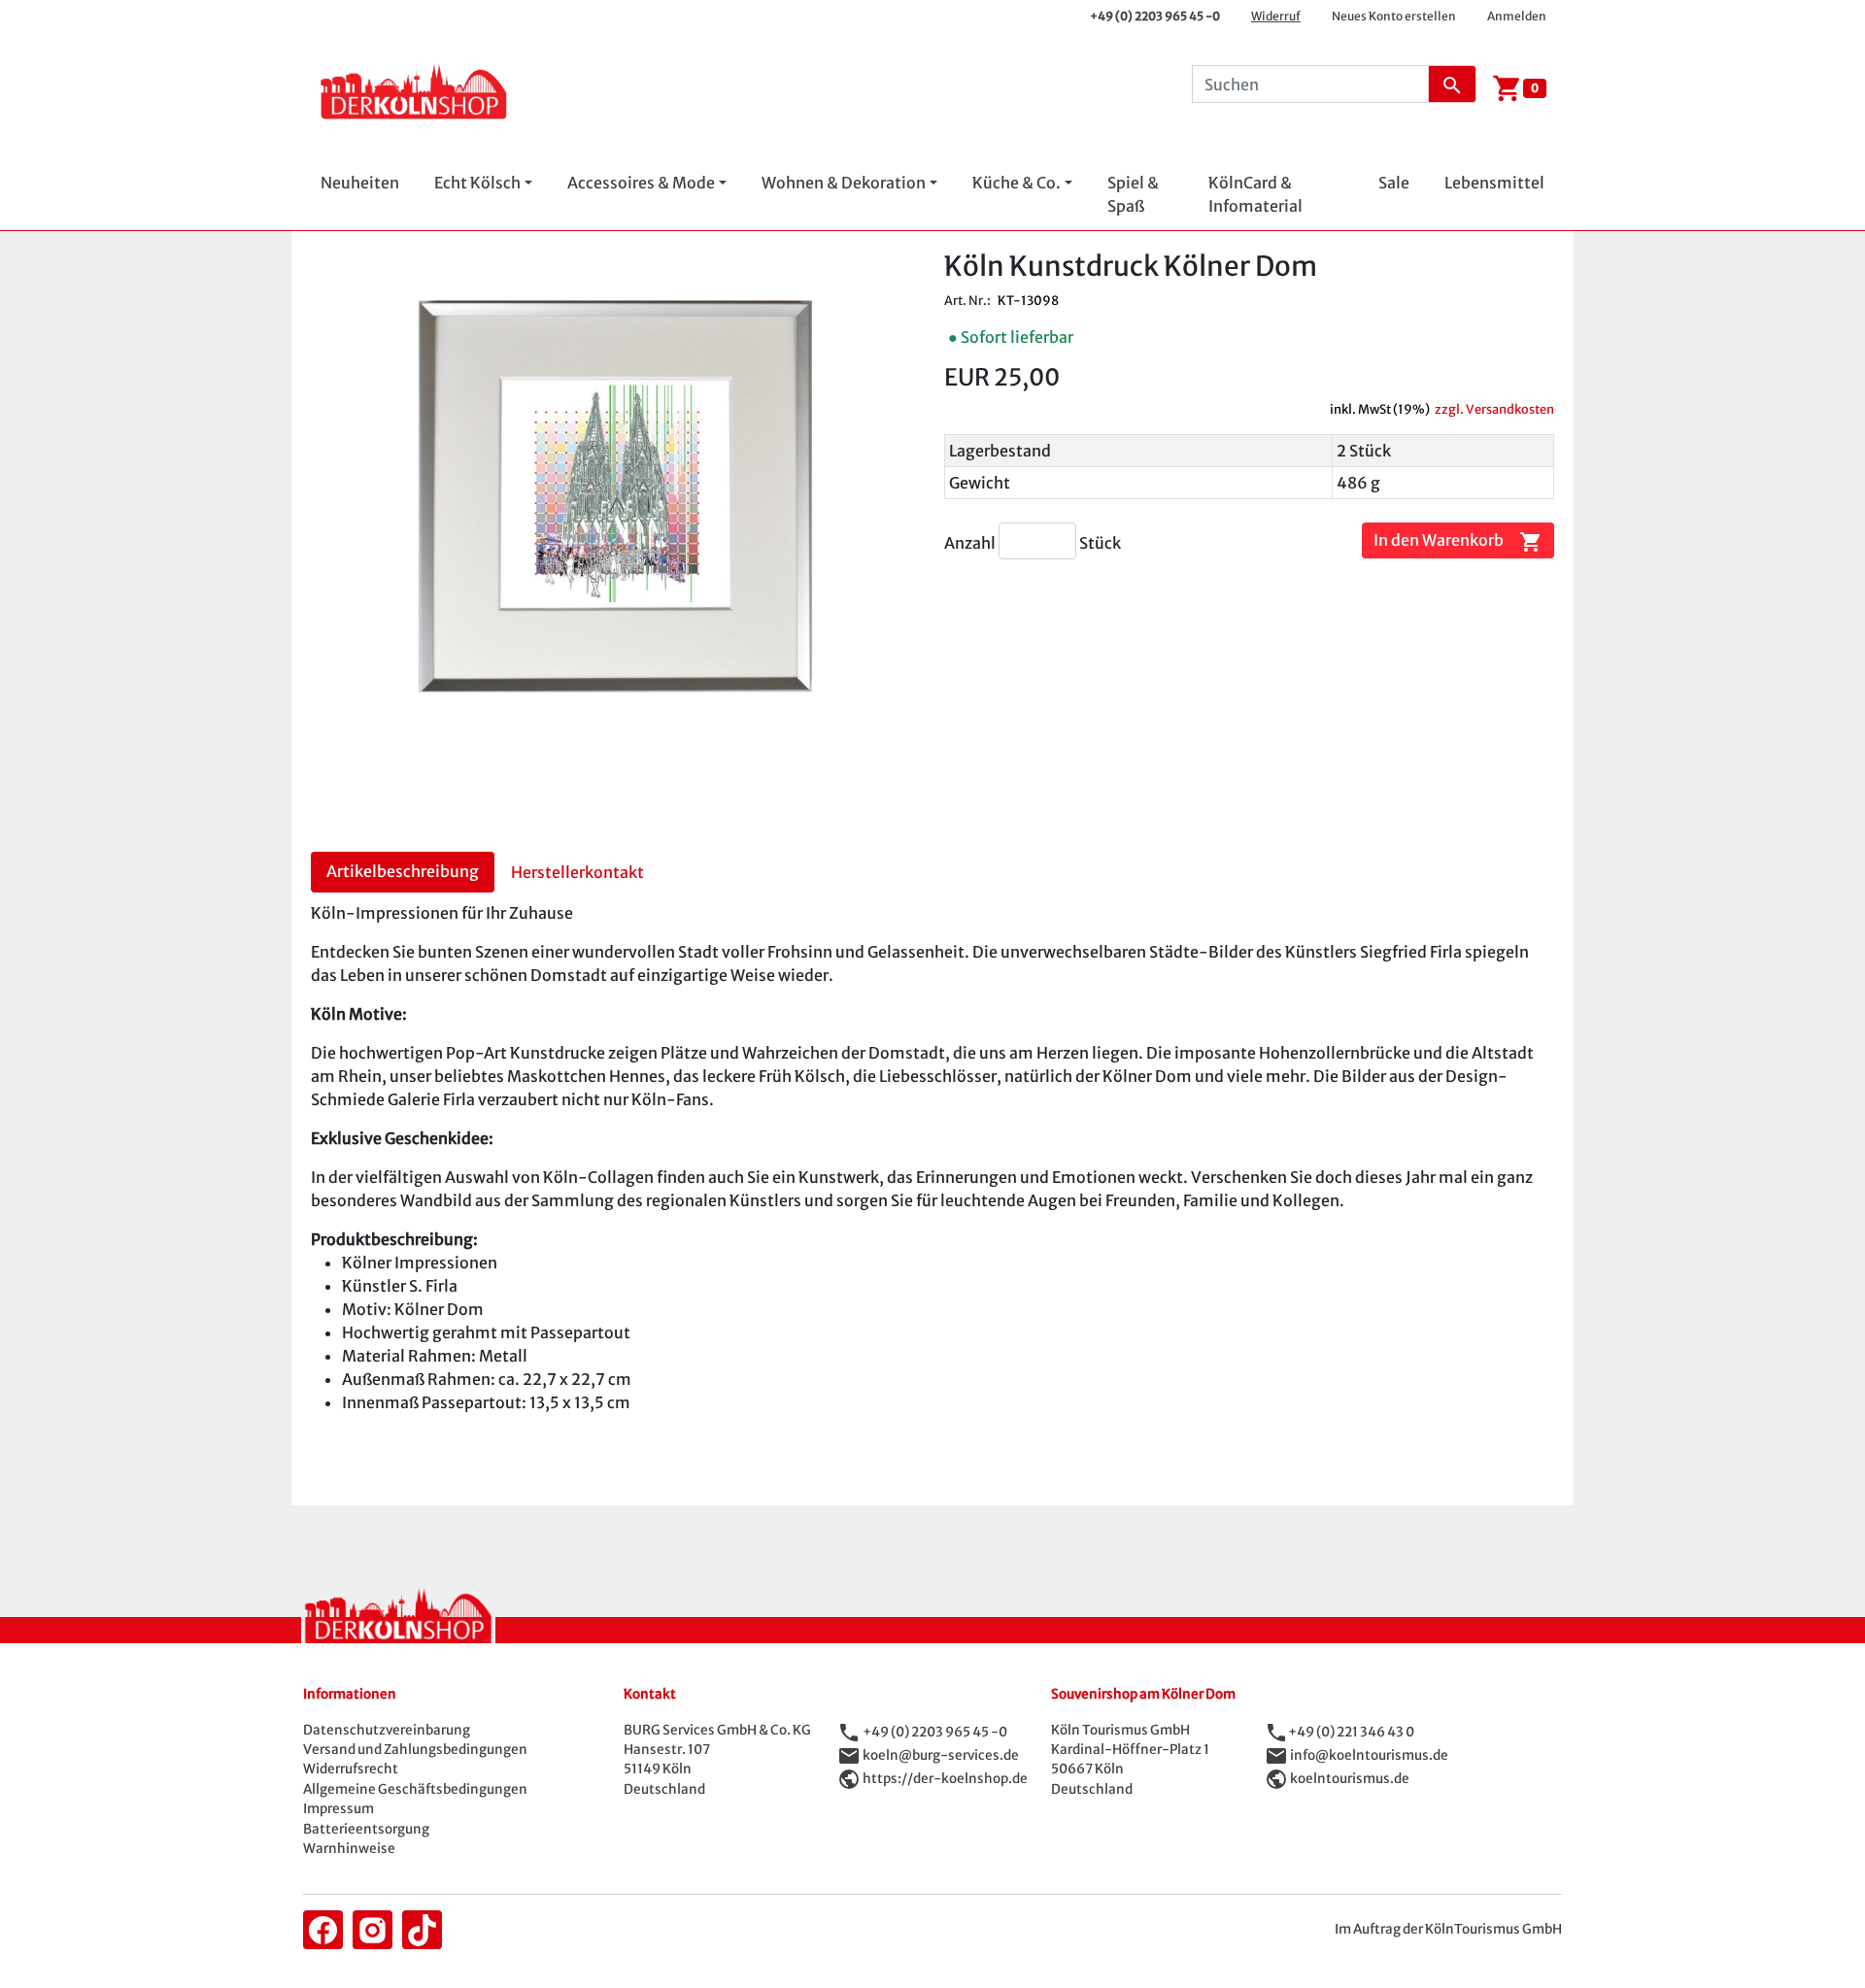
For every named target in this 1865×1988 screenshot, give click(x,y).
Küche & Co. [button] (1017, 183)
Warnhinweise (349, 1849)
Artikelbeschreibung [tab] (403, 871)
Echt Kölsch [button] (477, 183)
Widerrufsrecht (351, 1769)
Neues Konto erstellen (1394, 16)
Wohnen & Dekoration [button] (844, 183)
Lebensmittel (1494, 183)
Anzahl (971, 543)
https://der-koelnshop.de (945, 1778)
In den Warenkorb (1458, 541)
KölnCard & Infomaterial (1255, 194)
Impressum (339, 1809)
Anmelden (1517, 16)
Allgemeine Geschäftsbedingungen (415, 1789)
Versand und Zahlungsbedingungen (415, 1750)
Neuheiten (360, 183)
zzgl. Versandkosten (1494, 409)
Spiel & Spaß (1133, 194)
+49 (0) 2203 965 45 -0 (1155, 16)
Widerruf (1276, 16)
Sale (1394, 183)
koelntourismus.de (1350, 1778)
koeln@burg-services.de (941, 1754)
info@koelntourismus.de (1369, 1754)
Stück (1100, 543)
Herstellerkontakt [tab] (577, 872)
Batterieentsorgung (366, 1829)
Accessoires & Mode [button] (641, 183)
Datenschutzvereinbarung (387, 1730)
